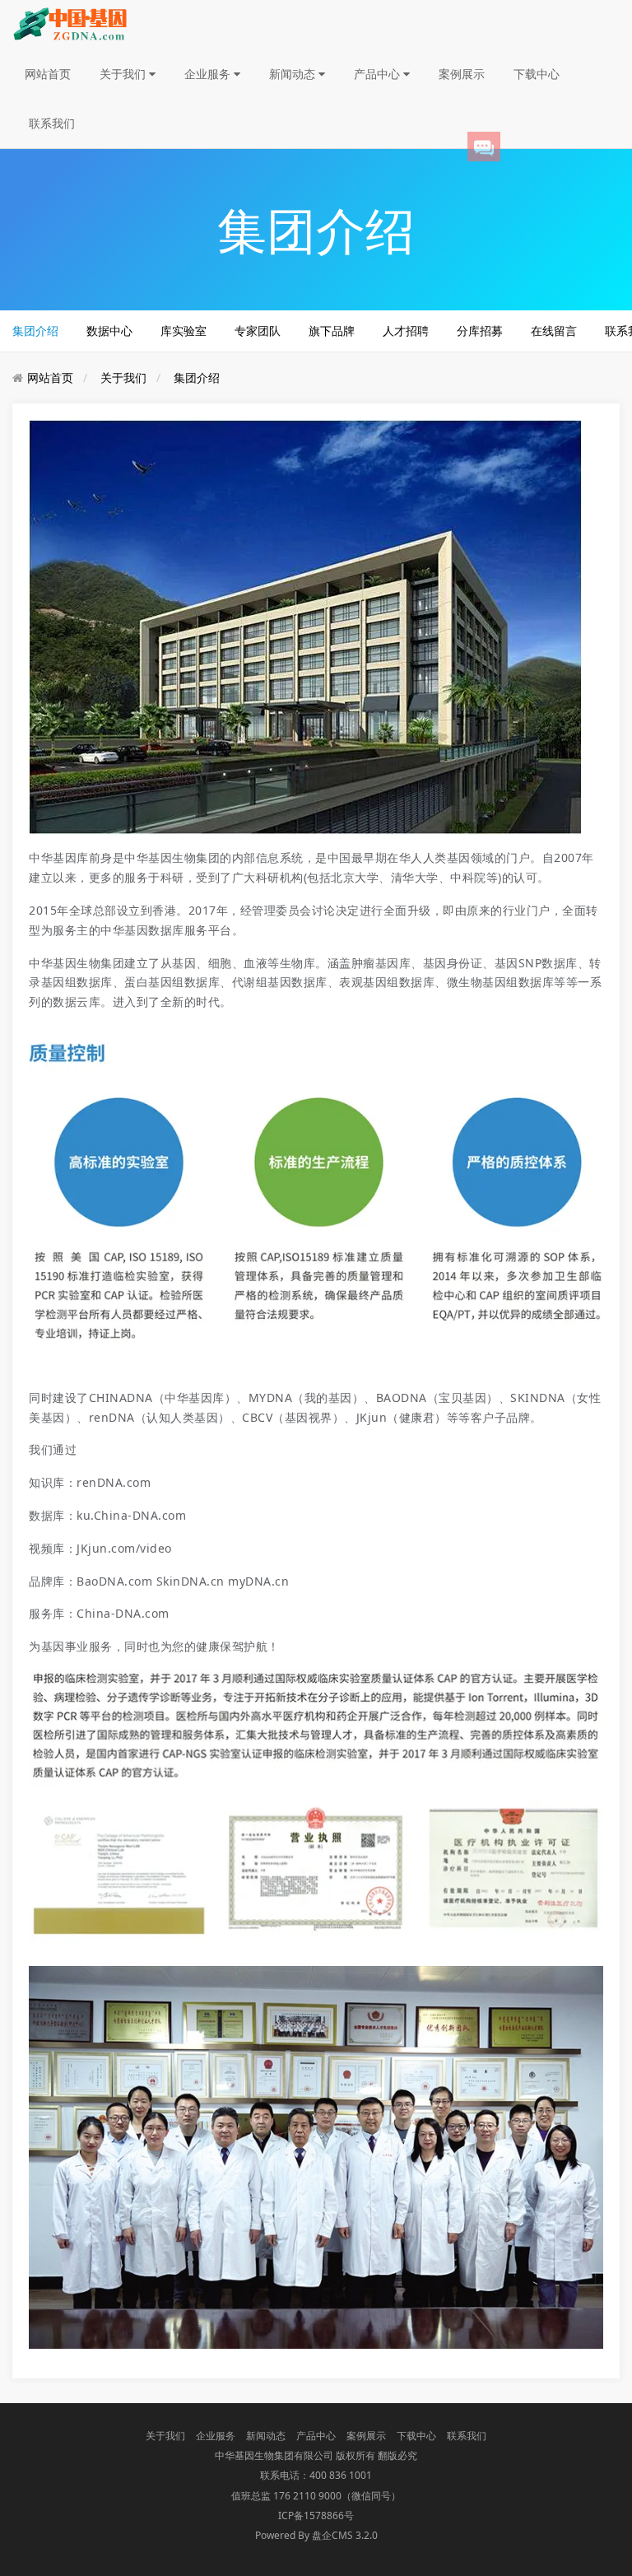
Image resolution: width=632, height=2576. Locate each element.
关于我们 (124, 74)
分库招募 (480, 331)
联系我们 (52, 123)
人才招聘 (406, 331)
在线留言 (554, 331)
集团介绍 (35, 331)
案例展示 (462, 74)
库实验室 (184, 331)
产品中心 (379, 74)
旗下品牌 (332, 331)
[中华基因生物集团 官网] (70, 23)
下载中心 (537, 74)
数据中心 (109, 331)
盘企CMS (316, 2535)
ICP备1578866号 (316, 2515)
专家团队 (258, 331)
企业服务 (209, 74)
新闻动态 (294, 74)
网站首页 (48, 74)
